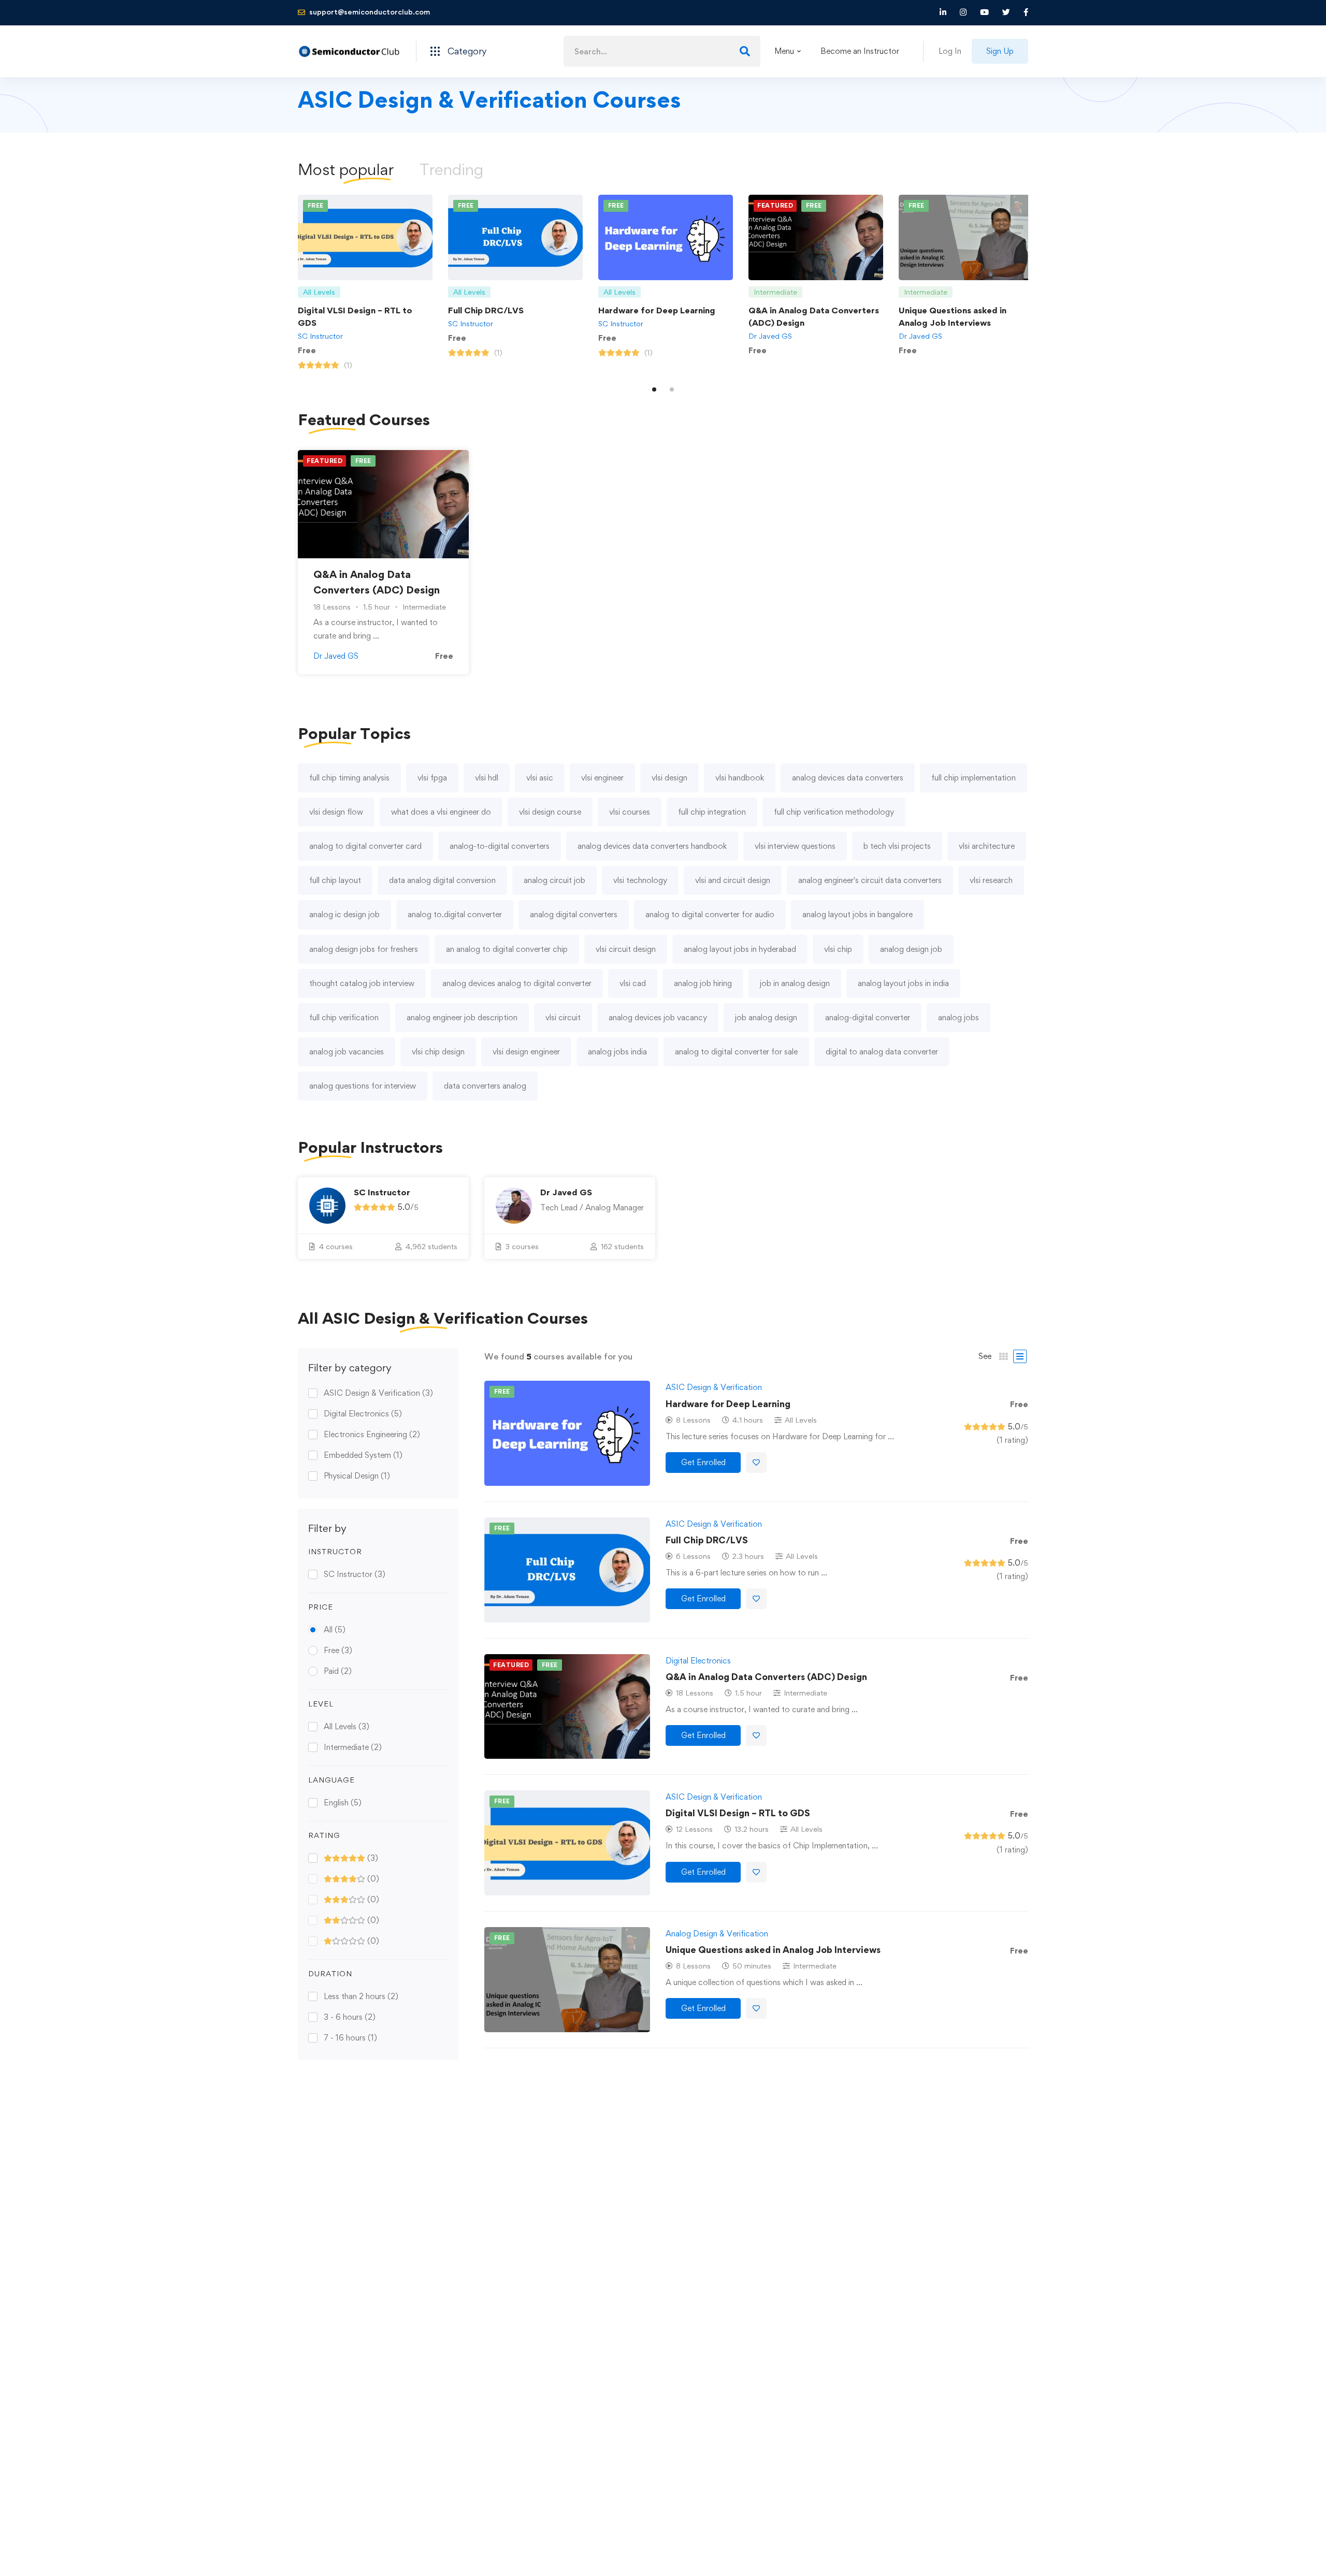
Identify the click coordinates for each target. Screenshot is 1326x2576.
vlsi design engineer (526, 1052)
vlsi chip (838, 949)
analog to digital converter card (365, 846)
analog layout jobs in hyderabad (740, 949)
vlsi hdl (487, 778)
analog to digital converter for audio (710, 914)
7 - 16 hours (350, 2038)
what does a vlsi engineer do (441, 812)
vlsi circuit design (626, 949)
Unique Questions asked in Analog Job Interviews (773, 1950)
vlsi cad (633, 983)
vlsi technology (640, 880)
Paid (338, 1671)
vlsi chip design (438, 1052)
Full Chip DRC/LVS (486, 310)
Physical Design (357, 1476)
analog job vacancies (347, 1052)
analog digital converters (574, 914)
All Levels (347, 1726)
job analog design (766, 1017)
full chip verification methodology (834, 812)
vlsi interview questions (795, 846)
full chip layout (335, 880)
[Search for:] (662, 52)
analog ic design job (344, 914)
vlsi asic (540, 778)
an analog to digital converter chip (507, 949)
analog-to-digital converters (500, 846)
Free (338, 1650)
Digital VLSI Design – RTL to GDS (738, 1813)
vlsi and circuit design (733, 880)
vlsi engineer (602, 778)
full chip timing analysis (349, 778)
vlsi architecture (987, 846)
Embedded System (363, 1455)
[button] (654, 389)
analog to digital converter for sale (736, 1052)
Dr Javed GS (770, 336)
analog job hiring (703, 983)
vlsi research (991, 880)
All (335, 1630)
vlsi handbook (740, 778)
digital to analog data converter (882, 1052)
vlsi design (669, 778)
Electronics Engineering (372, 1434)
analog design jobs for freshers (364, 949)
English (343, 1803)
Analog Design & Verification (717, 1934)
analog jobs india (617, 1052)
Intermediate (353, 1747)
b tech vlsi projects (897, 846)
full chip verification (344, 1017)
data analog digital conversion (442, 880)
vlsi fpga (432, 778)
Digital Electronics (363, 1414)
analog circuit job (554, 880)
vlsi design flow (336, 812)
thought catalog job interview (362, 983)
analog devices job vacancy (658, 1017)
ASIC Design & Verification (378, 1393)
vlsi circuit (563, 1017)
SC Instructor (320, 336)
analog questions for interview (363, 1086)
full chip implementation (974, 778)
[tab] (346, 169)
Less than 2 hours (361, 1996)
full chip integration (712, 812)
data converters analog (485, 1086)
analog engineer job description (462, 1017)
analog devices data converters (848, 778)
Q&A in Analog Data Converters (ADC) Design (766, 1677)
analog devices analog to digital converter (517, 983)
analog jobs (959, 1017)
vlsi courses (630, 812)
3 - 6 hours (350, 2017)
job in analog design (795, 983)
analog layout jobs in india (903, 983)
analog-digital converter (868, 1017)
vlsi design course (550, 812)
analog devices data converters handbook (652, 846)
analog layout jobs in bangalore (857, 914)
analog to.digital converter (455, 914)
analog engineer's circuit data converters (870, 880)
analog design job (911, 949)
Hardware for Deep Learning (657, 310)
